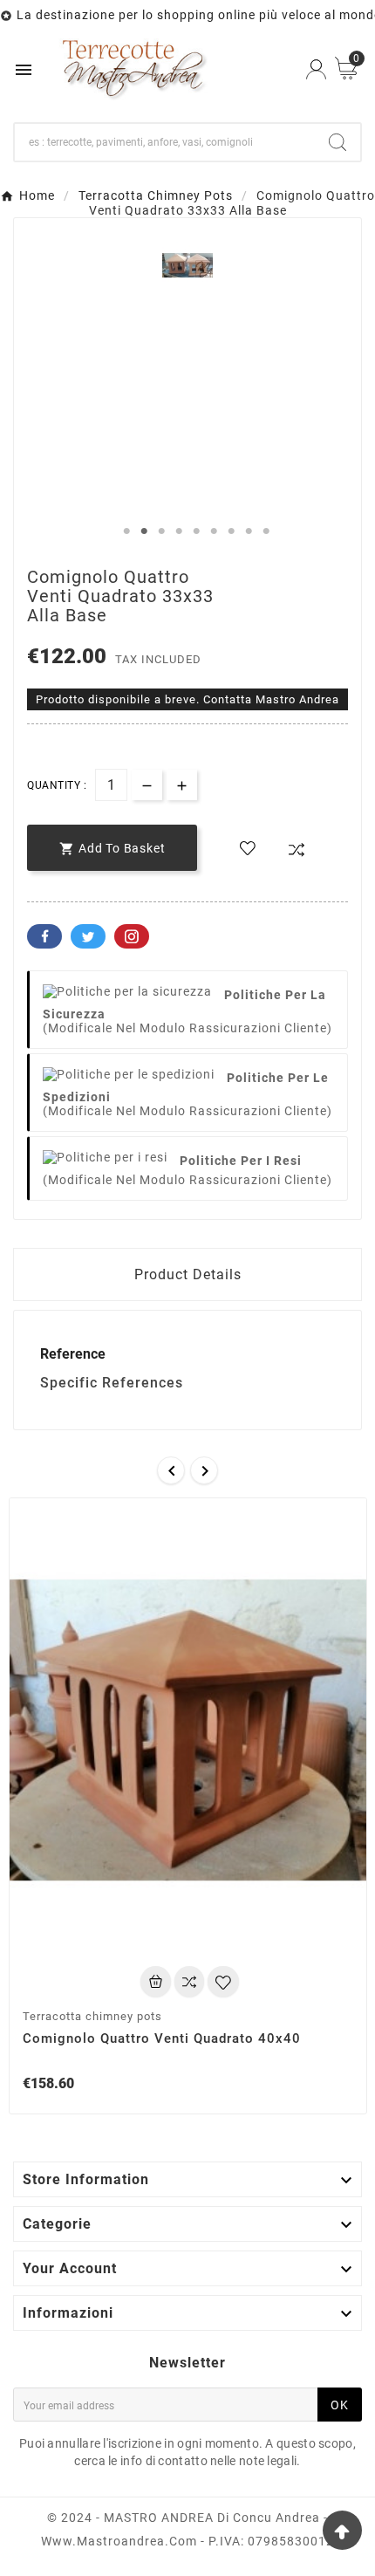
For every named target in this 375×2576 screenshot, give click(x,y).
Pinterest (132, 936)
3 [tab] (161, 531)
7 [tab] (231, 531)
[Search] (337, 142)
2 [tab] (144, 531)
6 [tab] (214, 531)
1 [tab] (126, 531)
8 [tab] (249, 531)
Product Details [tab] (188, 1274)
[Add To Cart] (156, 1981)
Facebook (44, 936)
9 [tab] (266, 531)
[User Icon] (316, 69)
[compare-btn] (297, 850)
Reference (73, 1354)
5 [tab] (196, 531)
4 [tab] (179, 531)
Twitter (88, 936)
